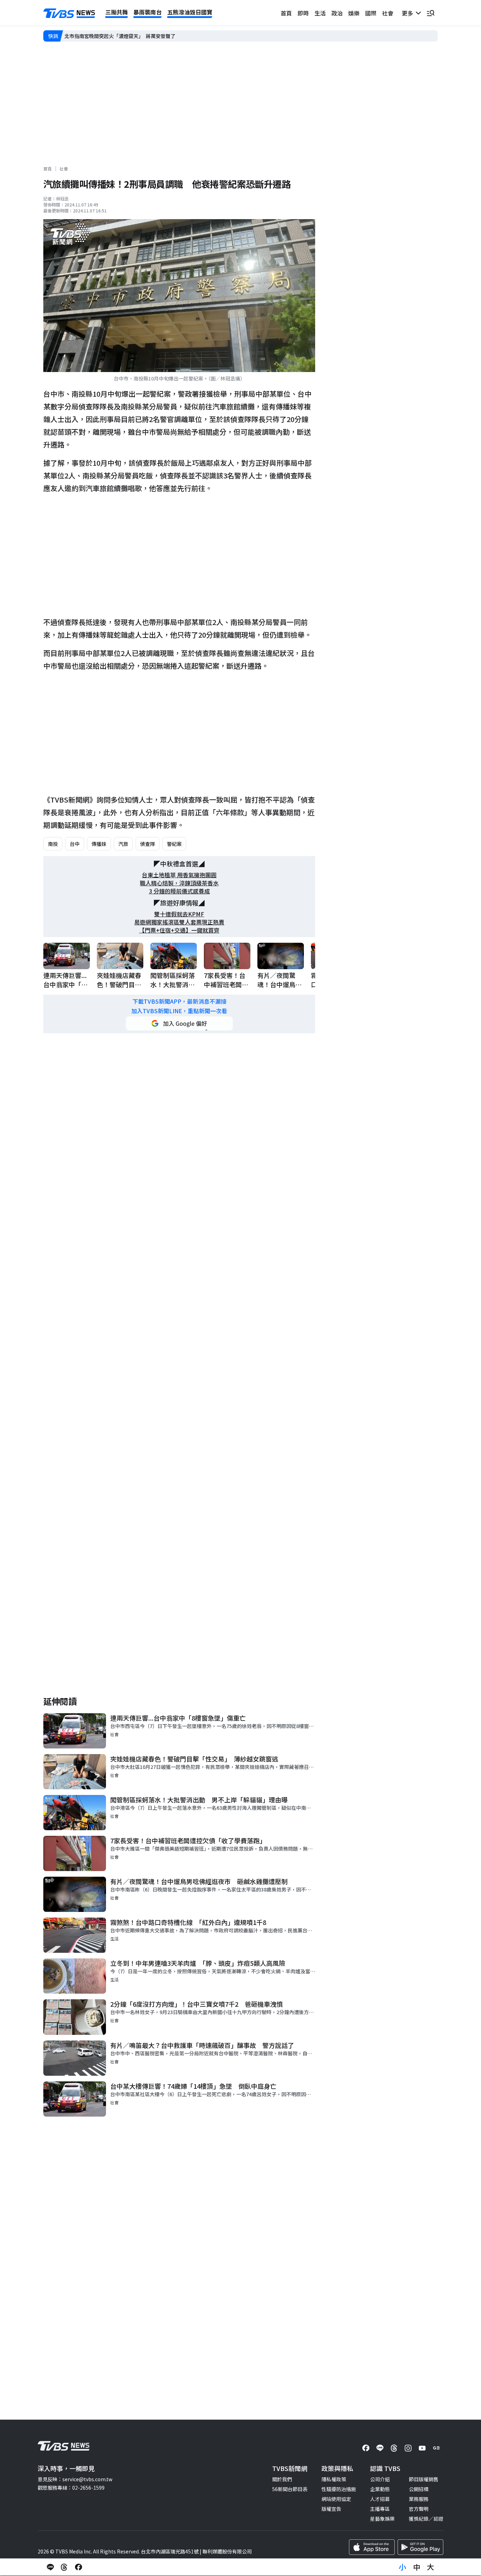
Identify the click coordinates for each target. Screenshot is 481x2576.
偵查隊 (148, 844)
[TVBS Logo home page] (69, 13)
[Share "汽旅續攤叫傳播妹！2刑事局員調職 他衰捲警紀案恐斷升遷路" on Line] (50, 2567)
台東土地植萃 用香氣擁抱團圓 (179, 875)
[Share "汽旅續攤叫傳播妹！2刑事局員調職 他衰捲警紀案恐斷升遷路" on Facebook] (79, 2567)
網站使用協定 (336, 2499)
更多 (409, 13)
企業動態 (380, 2489)
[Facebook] (366, 2448)
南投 (53, 844)
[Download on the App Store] (372, 2547)
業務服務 (419, 2499)
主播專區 (380, 2509)
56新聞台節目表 (290, 2489)
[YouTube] (422, 2448)
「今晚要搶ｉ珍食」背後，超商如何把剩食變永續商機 (124, 36)
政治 (337, 13)
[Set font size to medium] (417, 2567)
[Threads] (394, 2448)
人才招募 (380, 2499)
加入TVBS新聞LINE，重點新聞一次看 (179, 1011)
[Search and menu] (431, 13)
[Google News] (436, 2448)
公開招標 (419, 2489)
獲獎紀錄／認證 (426, 2519)
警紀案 (174, 844)
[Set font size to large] (431, 2567)
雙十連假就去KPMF (179, 914)
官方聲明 (419, 2509)
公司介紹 (380, 2479)
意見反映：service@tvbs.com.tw (75, 2479)
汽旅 (123, 844)
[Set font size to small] (402, 2567)
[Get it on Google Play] (420, 2547)
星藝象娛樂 (382, 2519)
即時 (303, 13)
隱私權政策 (334, 2479)
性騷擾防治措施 (339, 2489)
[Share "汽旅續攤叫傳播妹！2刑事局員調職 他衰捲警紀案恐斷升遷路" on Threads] (64, 2567)
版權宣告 (331, 2509)
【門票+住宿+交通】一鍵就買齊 (179, 930)
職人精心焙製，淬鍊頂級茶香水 (179, 883)
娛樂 (354, 13)
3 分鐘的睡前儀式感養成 (179, 891)
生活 (320, 13)
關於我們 (282, 2479)
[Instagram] (408, 2448)
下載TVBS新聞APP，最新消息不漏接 (179, 1001)
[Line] (380, 2448)
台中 (75, 844)
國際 (371, 13)
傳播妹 (99, 844)
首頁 (286, 13)
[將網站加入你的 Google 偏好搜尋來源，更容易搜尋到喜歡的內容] (179, 1023)
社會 (388, 13)
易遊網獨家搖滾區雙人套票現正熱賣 (179, 922)
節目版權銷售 (424, 2479)
